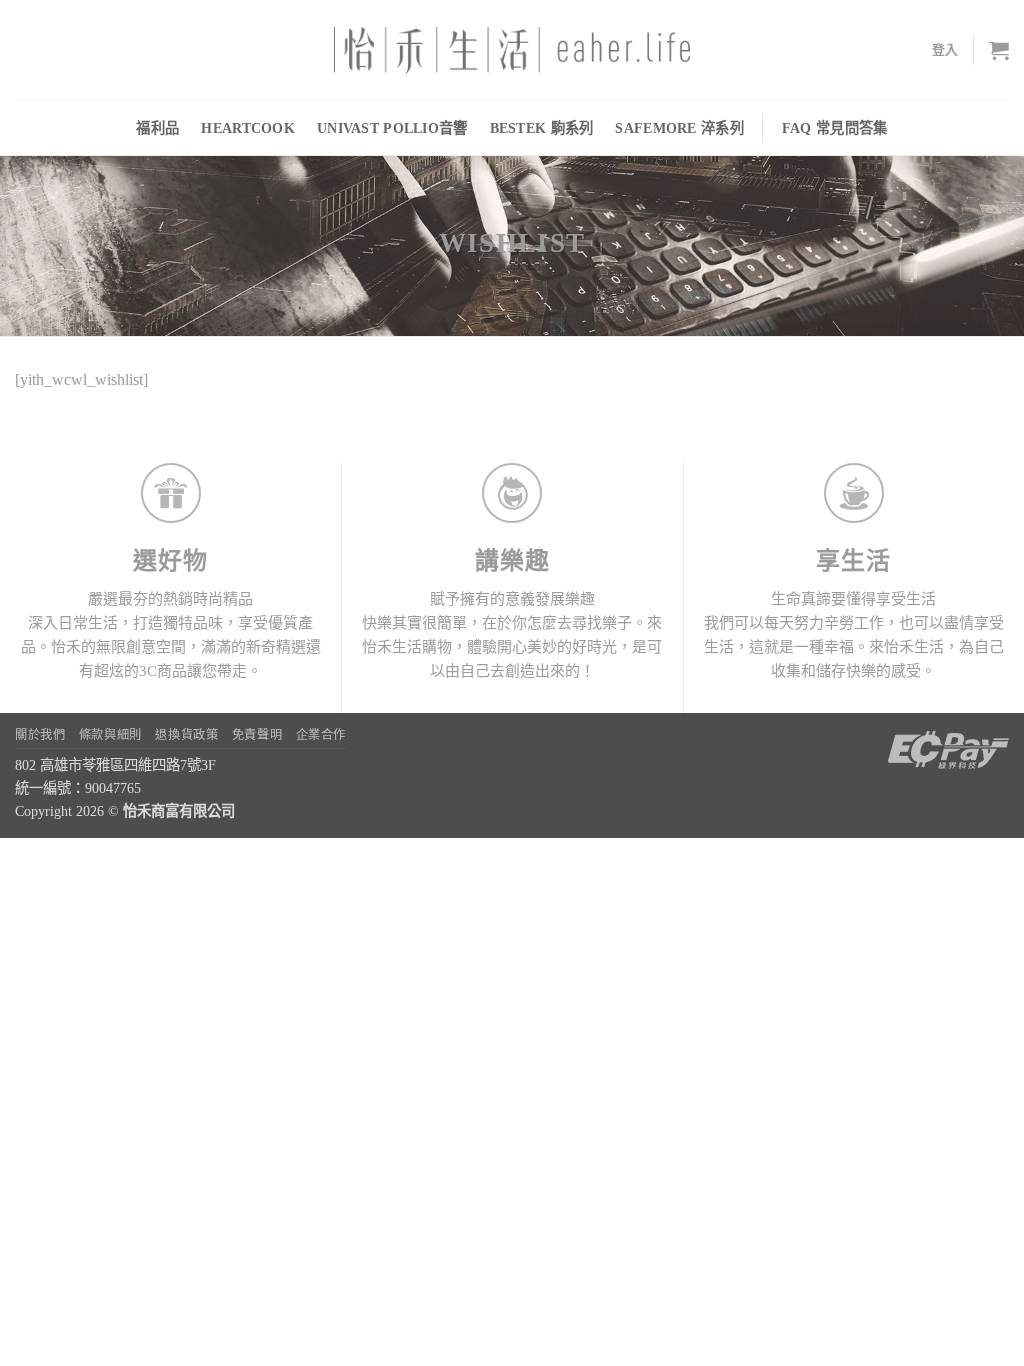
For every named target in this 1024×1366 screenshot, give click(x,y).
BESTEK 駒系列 (542, 128)
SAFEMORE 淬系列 (679, 128)
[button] (945, 50)
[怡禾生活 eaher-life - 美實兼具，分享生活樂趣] (512, 50)
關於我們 (40, 735)
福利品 (157, 128)
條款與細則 (110, 735)
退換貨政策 (186, 735)
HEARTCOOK (248, 128)
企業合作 (321, 735)
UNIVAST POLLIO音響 (392, 128)
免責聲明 (257, 735)
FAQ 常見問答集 (835, 128)
